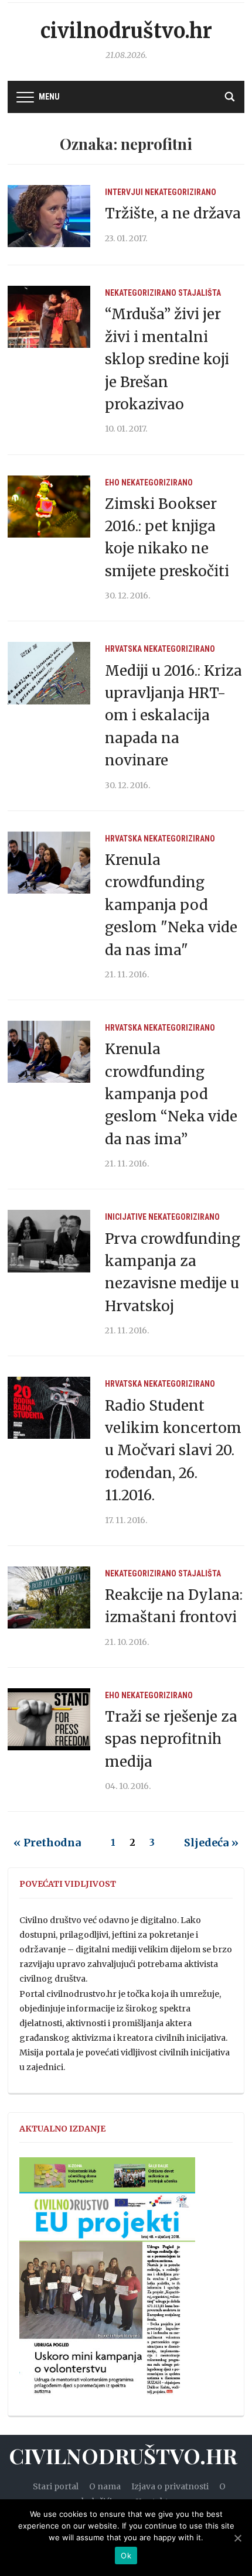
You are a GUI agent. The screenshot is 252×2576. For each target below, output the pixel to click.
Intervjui (124, 192)
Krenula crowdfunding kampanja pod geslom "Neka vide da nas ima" (171, 905)
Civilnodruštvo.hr (126, 31)
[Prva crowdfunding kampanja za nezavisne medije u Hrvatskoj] (49, 1240)
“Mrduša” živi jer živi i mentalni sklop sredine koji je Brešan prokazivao (167, 359)
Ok (126, 2556)
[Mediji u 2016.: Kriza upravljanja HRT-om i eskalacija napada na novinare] (49, 672)
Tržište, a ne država (173, 213)
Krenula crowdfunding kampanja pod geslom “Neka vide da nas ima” (171, 1094)
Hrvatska (123, 649)
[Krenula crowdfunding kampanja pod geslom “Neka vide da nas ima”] (49, 1051)
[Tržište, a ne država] (49, 215)
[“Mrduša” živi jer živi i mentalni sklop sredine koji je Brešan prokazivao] (49, 316)
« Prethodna (47, 1843)
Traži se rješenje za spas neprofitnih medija (171, 1739)
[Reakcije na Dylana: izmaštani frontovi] (49, 1597)
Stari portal (56, 2486)
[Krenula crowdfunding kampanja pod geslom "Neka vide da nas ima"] (49, 862)
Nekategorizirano (181, 192)
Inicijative (126, 1217)
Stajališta (200, 293)
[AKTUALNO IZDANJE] (107, 2281)
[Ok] (237, 2538)
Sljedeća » (211, 1843)
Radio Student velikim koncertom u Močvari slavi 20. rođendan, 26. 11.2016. (173, 1451)
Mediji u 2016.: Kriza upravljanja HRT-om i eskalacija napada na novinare (173, 716)
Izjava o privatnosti (170, 2486)
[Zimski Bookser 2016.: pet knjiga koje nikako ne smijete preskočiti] (49, 505)
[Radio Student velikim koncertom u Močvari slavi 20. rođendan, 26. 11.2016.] (49, 1407)
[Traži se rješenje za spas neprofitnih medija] (49, 1719)
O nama (105, 2486)
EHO (112, 483)
